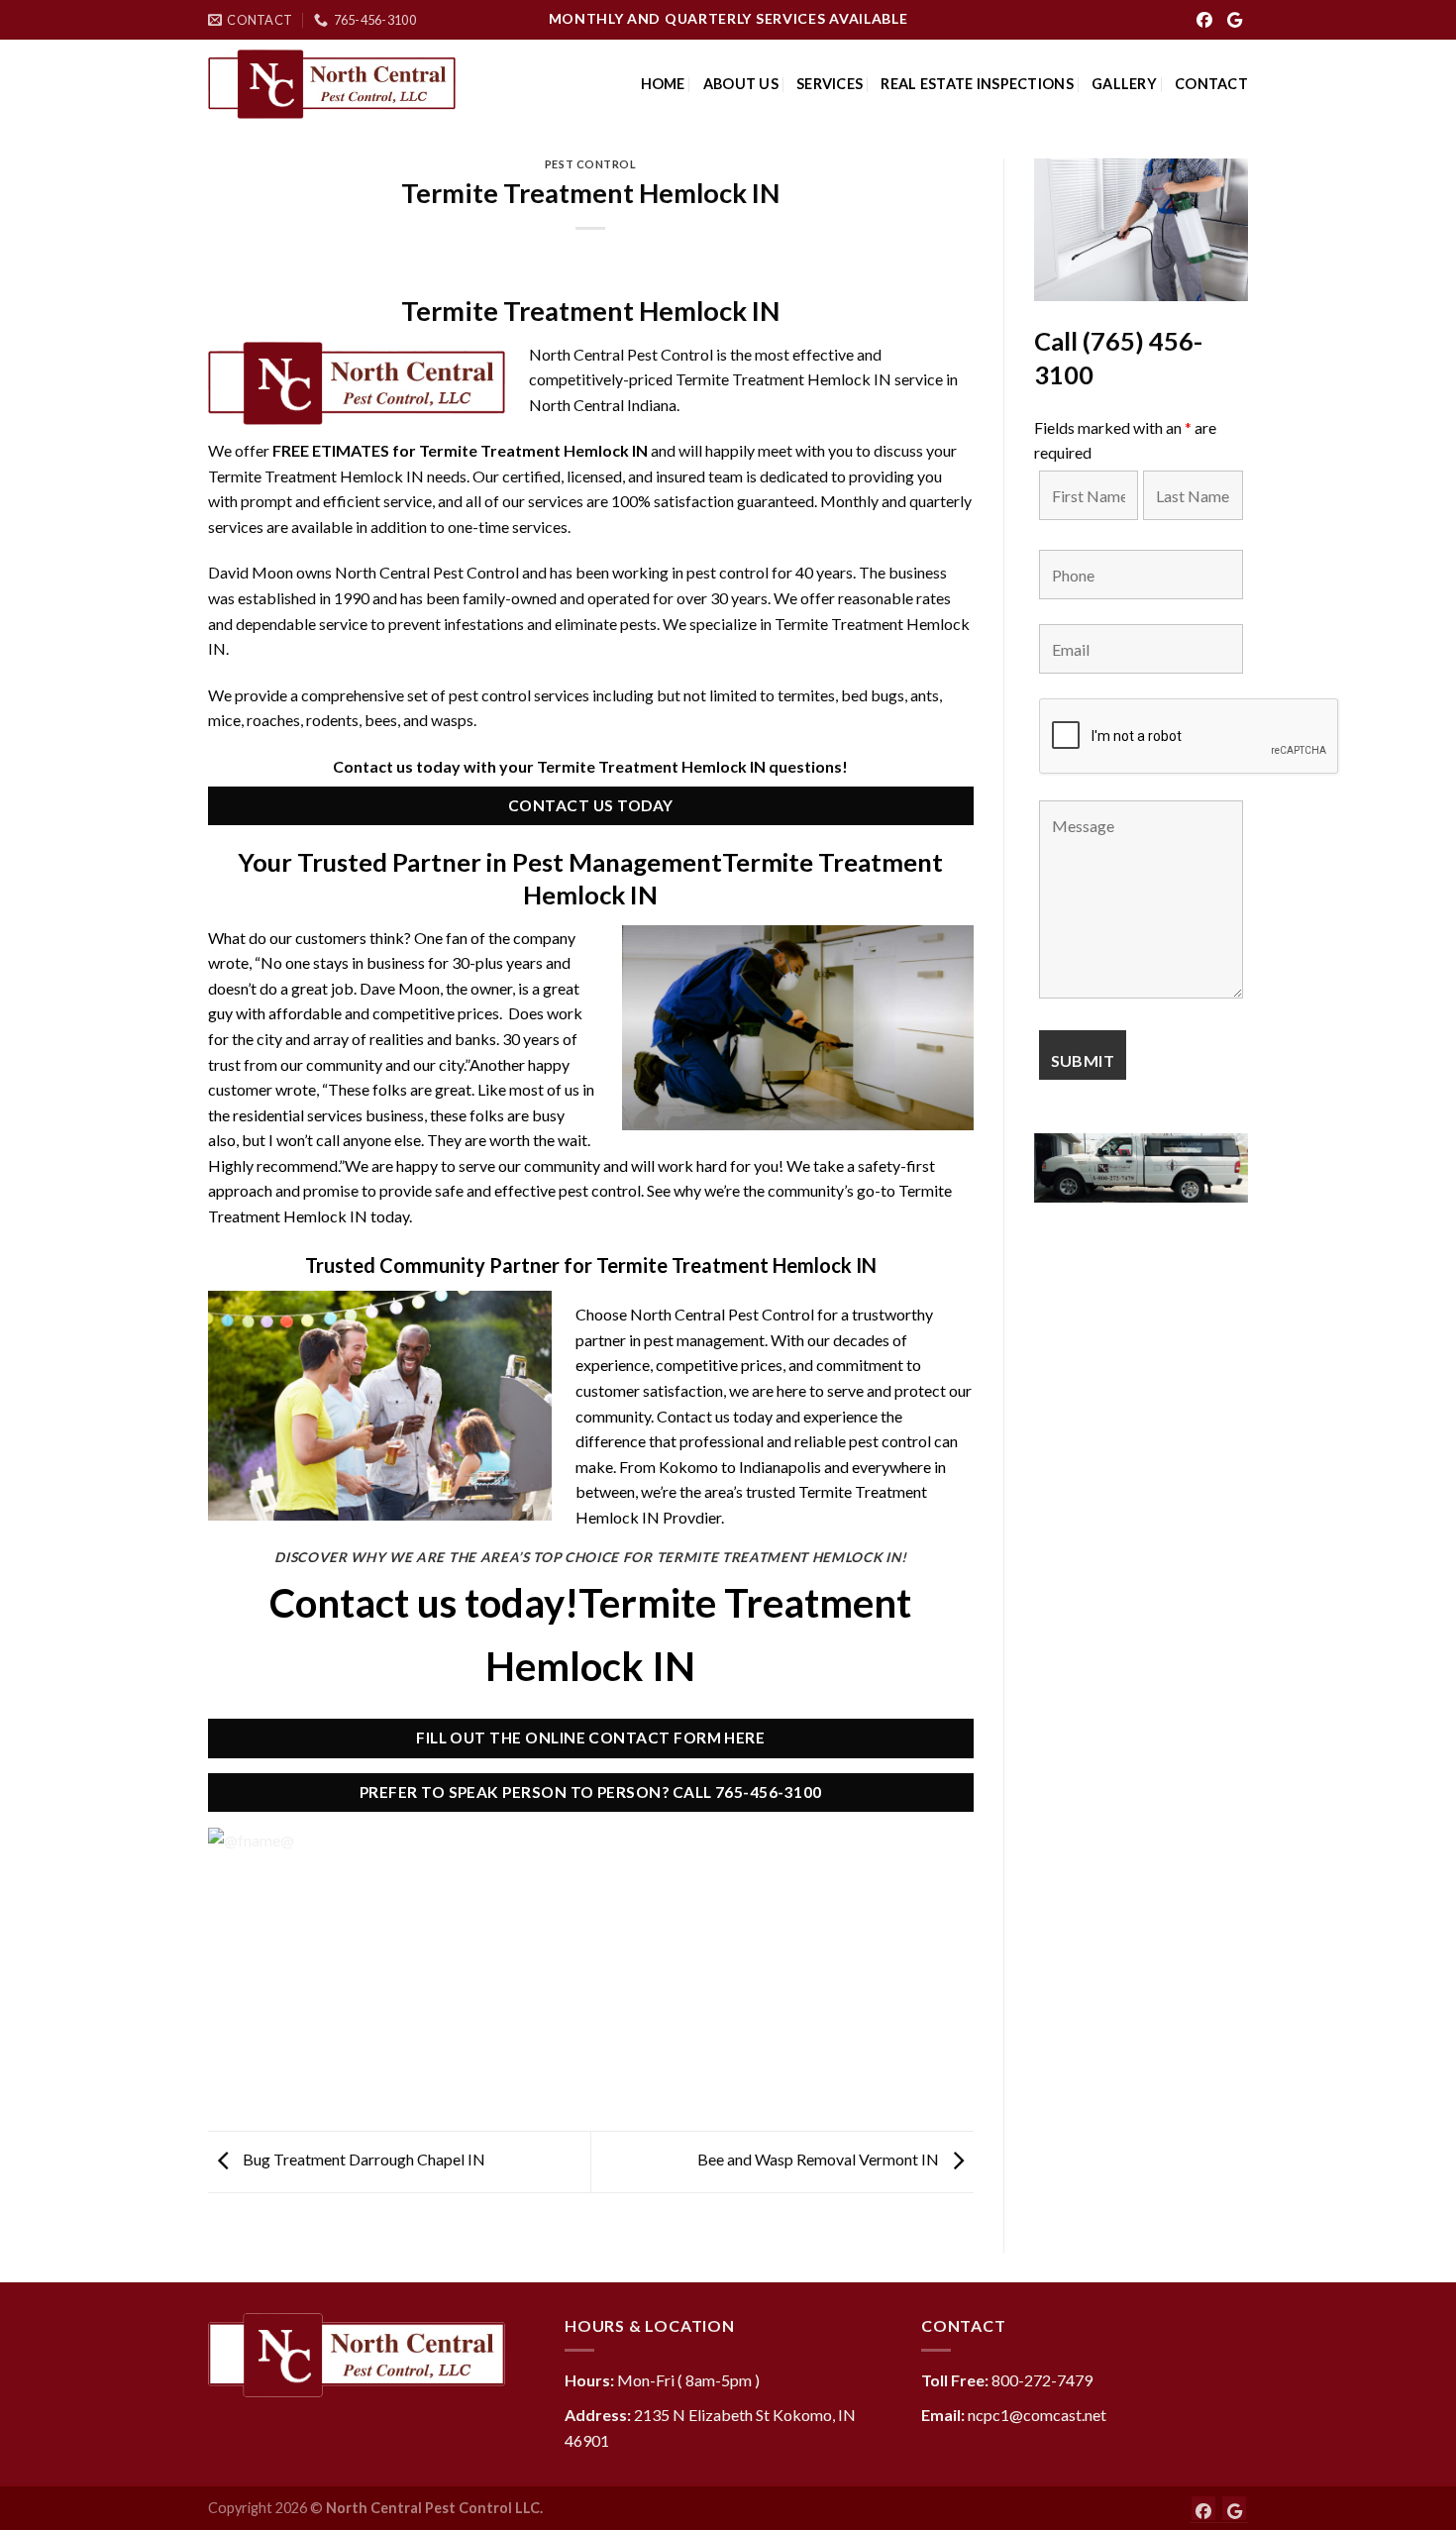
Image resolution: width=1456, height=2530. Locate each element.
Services (830, 84)
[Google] (1234, 20)
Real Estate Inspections (977, 84)
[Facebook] (1204, 20)
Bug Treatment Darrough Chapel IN (363, 2160)
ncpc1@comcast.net (1037, 2415)
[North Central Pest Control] (332, 85)
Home (663, 84)
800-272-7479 (1042, 2380)
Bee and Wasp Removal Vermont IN (820, 2160)
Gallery (1124, 84)
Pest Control (591, 164)
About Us (741, 84)
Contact (1211, 84)
